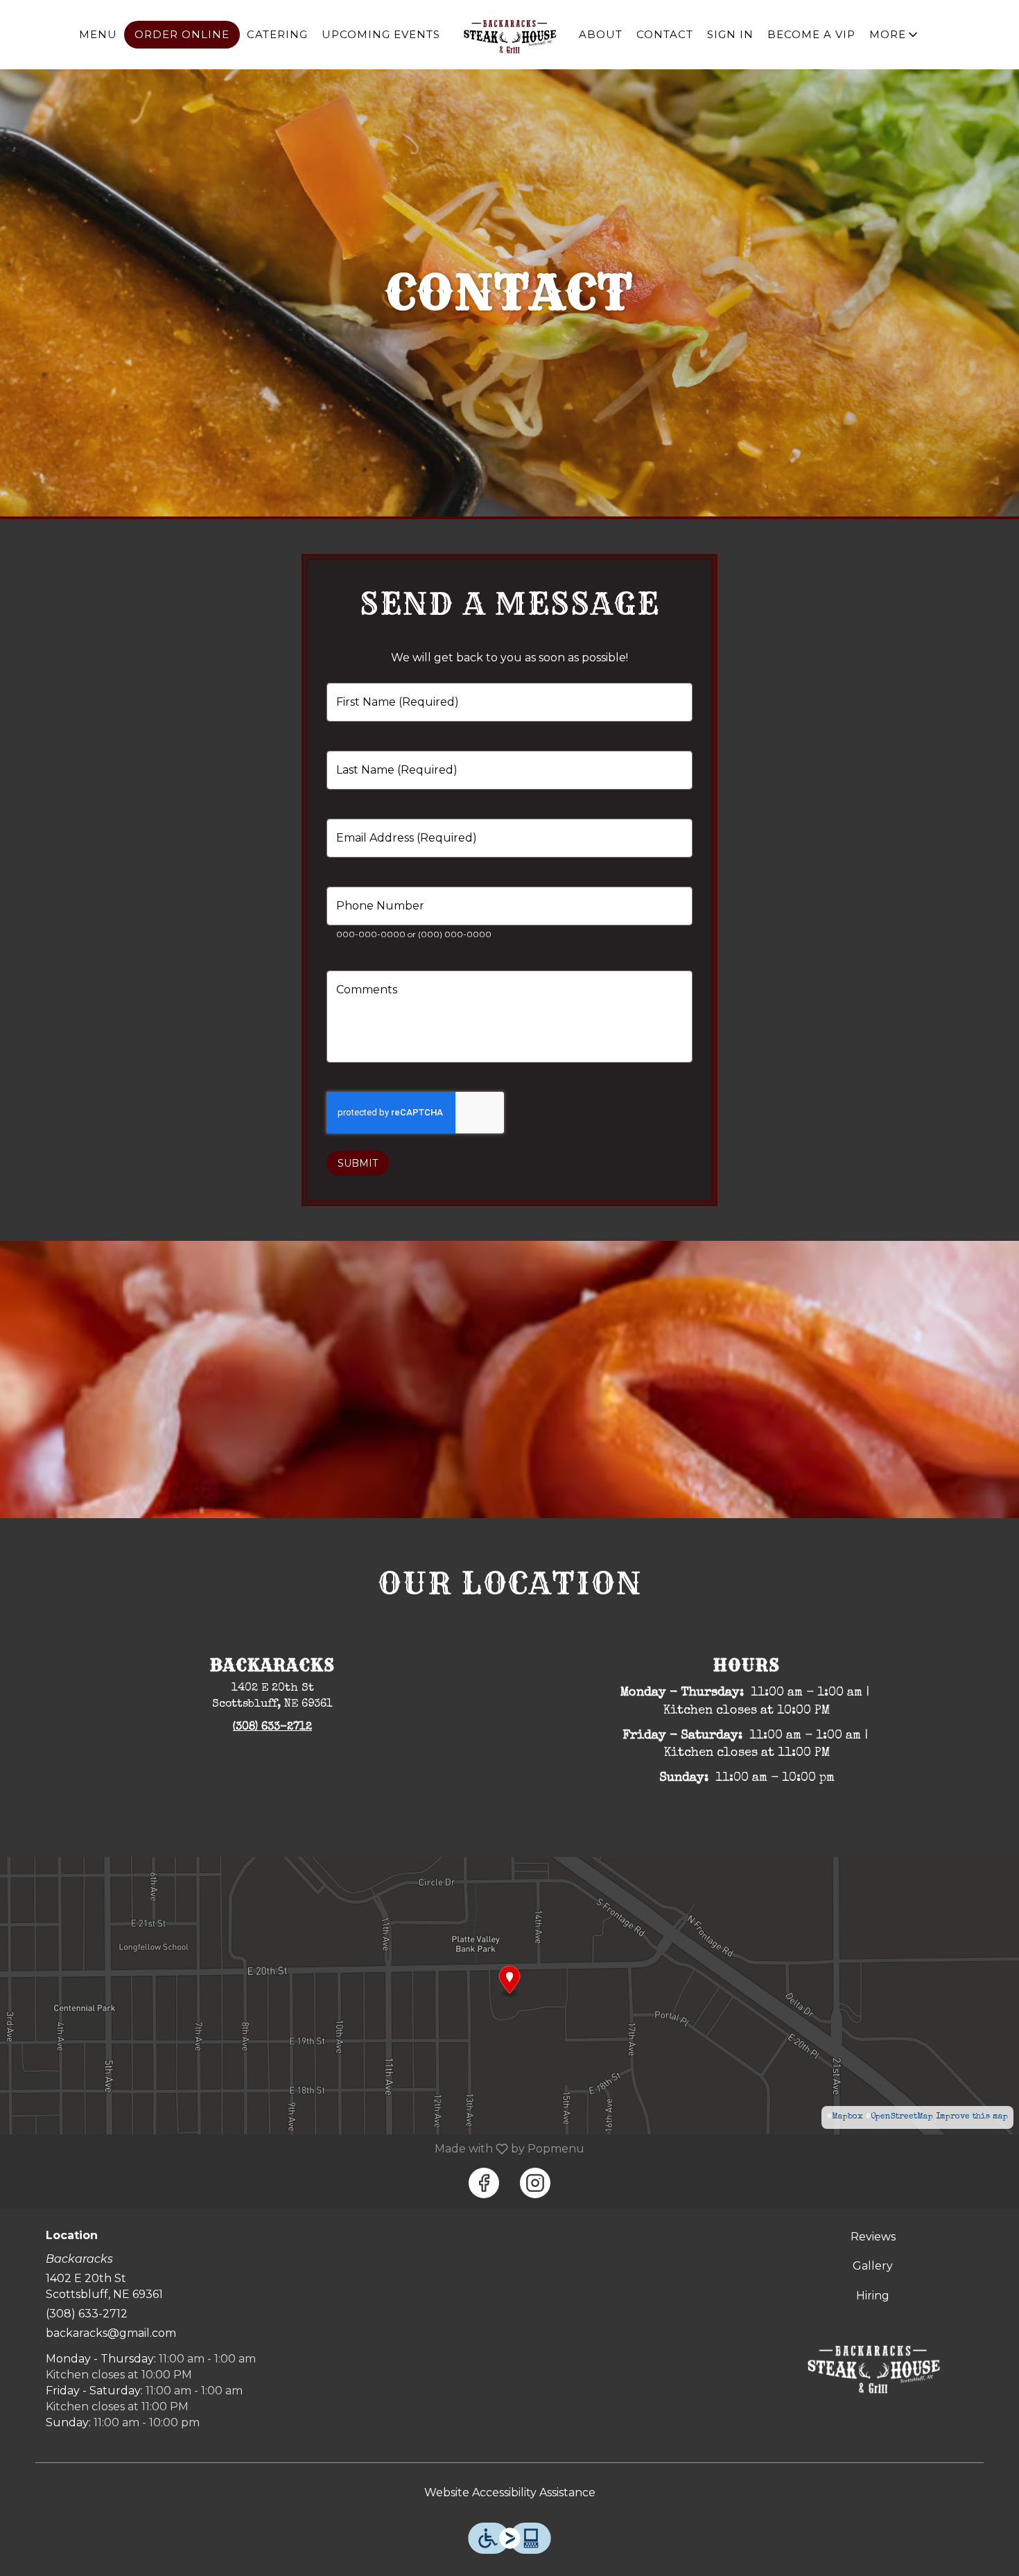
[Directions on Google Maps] (509, 1995)
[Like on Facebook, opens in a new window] (484, 2183)
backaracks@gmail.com (111, 2333)
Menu (98, 34)
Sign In (730, 34)
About (601, 34)
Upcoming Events (381, 34)
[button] (895, 35)
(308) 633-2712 (87, 2314)
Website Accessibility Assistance (510, 2492)
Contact (665, 34)
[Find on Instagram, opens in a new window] (535, 2183)
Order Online (182, 34)
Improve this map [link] (972, 2117)
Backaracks (873, 2367)
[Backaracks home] (509, 35)
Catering (277, 34)
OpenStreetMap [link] (902, 2117)
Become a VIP (811, 34)
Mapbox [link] (847, 2117)
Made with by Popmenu (297, 2149)
